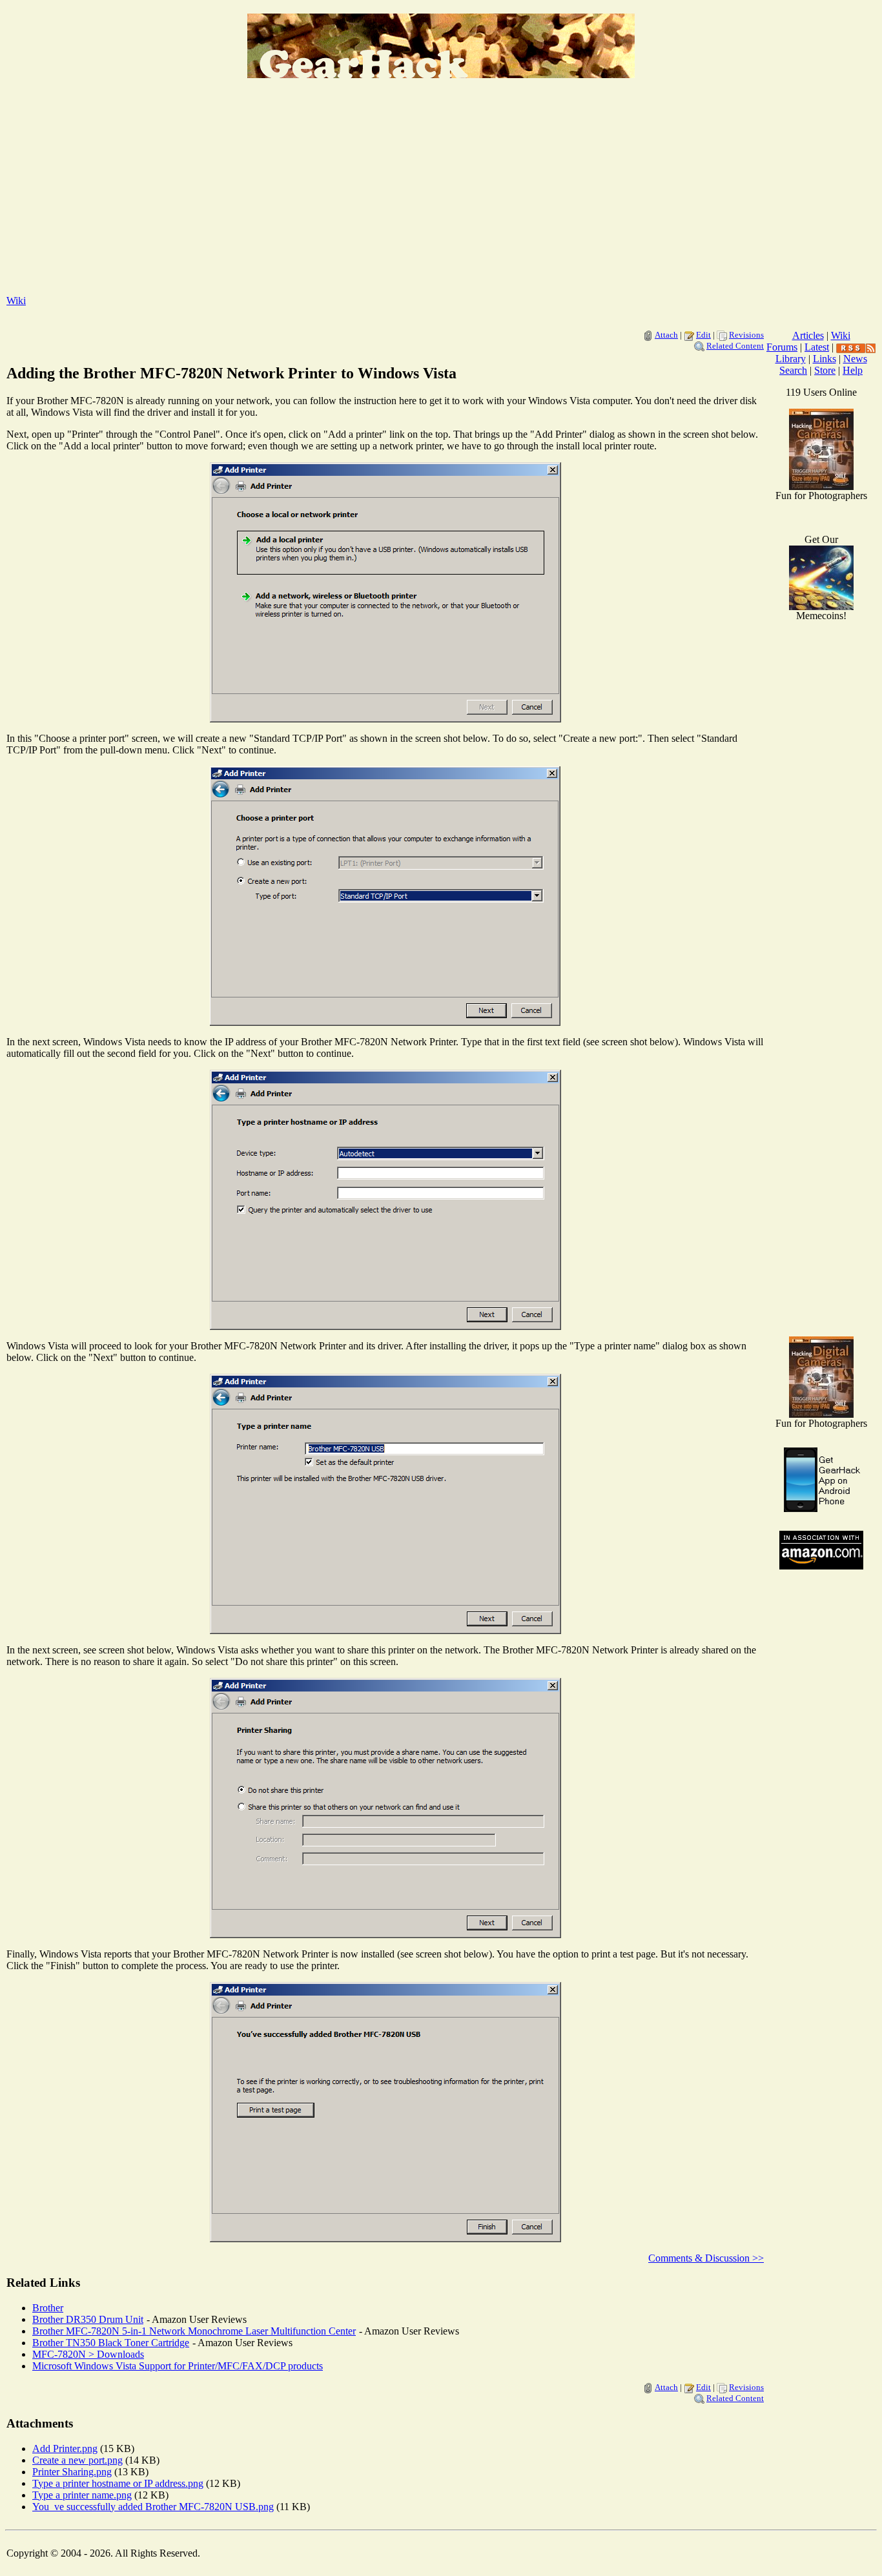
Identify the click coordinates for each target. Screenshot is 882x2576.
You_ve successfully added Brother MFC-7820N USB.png (153, 2507)
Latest (817, 347)
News (855, 359)
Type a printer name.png (82, 2495)
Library (791, 359)
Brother (48, 2308)
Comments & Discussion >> (706, 2258)
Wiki (16, 301)
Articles (808, 335)
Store (825, 370)
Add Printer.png (65, 2448)
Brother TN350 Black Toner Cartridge (111, 2343)
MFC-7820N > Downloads (88, 2354)
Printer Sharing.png (72, 2472)
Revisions (746, 335)
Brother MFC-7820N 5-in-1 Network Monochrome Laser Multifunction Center (194, 2331)
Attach (666, 335)
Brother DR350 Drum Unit (88, 2319)
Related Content (735, 346)
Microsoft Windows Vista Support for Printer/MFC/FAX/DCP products (178, 2366)
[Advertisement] (441, 194)
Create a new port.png (77, 2460)
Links (825, 359)
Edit (703, 335)
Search (793, 370)
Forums (782, 347)
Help (853, 370)
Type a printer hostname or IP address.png (118, 2483)
